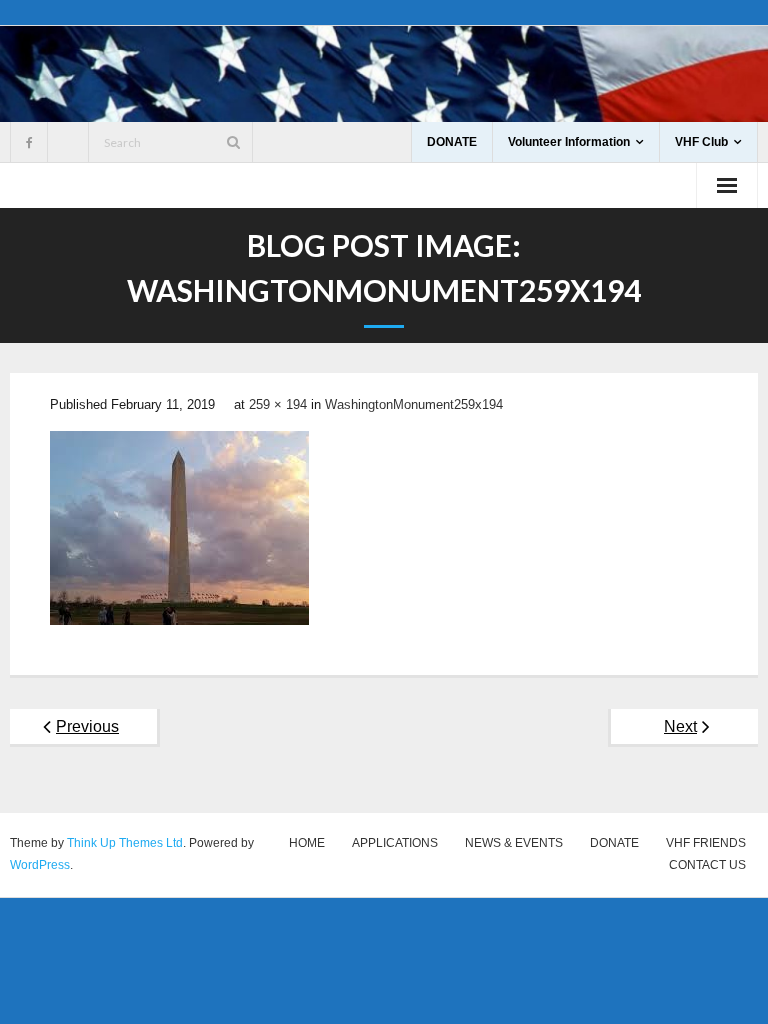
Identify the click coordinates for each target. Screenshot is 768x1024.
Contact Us (707, 865)
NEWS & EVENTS (514, 843)
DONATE (452, 142)
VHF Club (701, 142)
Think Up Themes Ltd (125, 843)
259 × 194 (278, 404)
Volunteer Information (569, 142)
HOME (307, 843)
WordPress (40, 865)
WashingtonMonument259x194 (414, 404)
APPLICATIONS (395, 843)
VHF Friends (706, 843)
